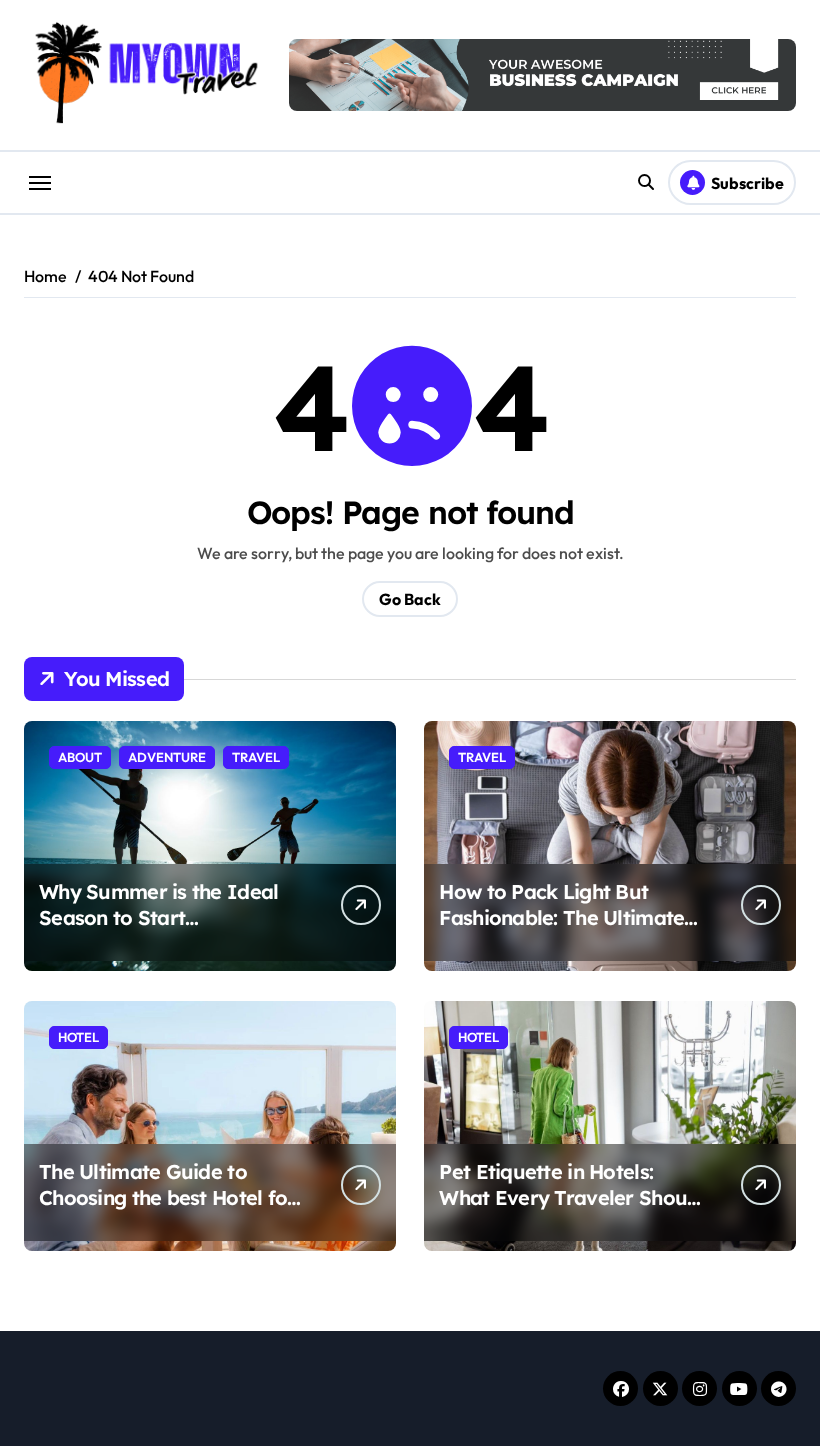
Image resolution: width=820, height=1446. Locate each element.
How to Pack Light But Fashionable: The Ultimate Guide (561, 917)
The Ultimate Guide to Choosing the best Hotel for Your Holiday (167, 1197)
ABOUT (80, 757)
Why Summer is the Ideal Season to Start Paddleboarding (158, 917)
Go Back (410, 599)
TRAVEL (256, 757)
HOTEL (78, 1037)
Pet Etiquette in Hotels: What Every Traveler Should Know (571, 1197)
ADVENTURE (167, 757)
